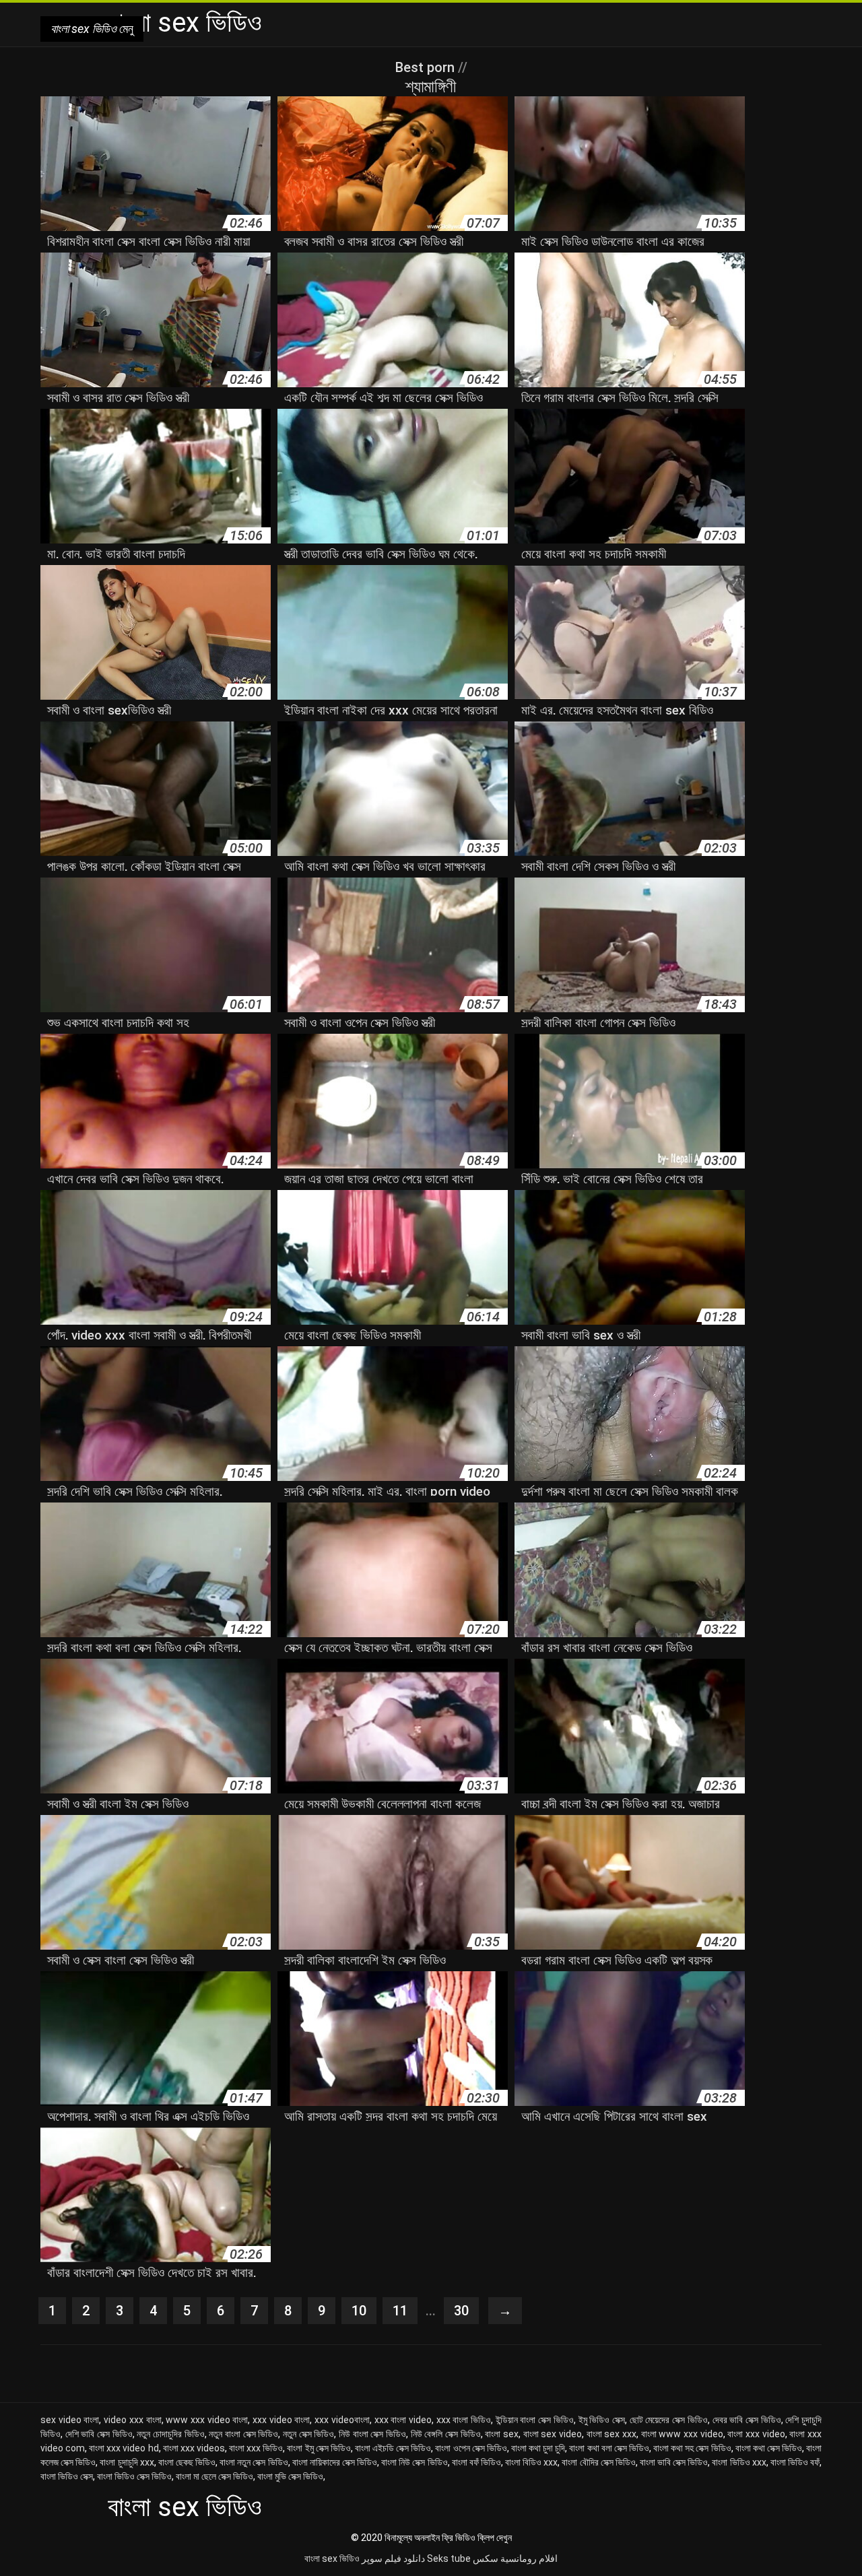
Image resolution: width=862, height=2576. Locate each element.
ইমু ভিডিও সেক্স (602, 2420)
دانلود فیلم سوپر (393, 2558)
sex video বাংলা (70, 2420)
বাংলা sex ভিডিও (332, 2558)
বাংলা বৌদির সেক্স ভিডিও (598, 2462)
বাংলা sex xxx (611, 2434)
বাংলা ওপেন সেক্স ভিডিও (471, 2448)
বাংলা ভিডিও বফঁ (795, 2462)
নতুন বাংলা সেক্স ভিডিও (243, 2434)
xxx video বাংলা (281, 2420)
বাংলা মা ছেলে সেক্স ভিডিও (214, 2476)
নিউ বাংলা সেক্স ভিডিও (372, 2434)
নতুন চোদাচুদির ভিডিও (170, 2434)
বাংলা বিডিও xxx (531, 2462)
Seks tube (449, 2558)
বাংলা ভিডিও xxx (739, 2462)
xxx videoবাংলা (342, 2420)
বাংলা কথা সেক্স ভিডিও (769, 2448)
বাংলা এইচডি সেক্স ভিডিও (393, 2448)
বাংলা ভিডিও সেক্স (67, 2476)
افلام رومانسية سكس (515, 2558)
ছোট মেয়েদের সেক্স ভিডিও (669, 2420)
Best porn (427, 67)
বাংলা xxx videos (194, 2448)
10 (359, 2311)
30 (461, 2311)
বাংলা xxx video (756, 2434)
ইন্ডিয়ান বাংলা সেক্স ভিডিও (535, 2420)
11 (400, 2311)
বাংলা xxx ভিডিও (256, 2448)
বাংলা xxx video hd (124, 2448)
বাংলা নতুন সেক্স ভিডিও (254, 2462)
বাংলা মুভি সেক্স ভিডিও (290, 2476)
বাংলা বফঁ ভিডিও (476, 2462)
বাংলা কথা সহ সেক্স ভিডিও (692, 2448)
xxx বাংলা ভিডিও (464, 2420)
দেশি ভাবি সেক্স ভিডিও (99, 2434)
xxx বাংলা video (403, 2420)
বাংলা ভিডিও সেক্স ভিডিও (134, 2476)
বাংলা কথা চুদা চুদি (538, 2448)
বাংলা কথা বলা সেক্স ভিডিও (609, 2448)
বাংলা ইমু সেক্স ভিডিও (319, 2448)
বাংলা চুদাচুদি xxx (127, 2462)
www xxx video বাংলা (207, 2420)
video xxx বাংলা (132, 2420)
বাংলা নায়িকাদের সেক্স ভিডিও (335, 2462)
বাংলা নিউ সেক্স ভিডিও (414, 2462)
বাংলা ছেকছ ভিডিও (187, 2462)
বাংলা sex (502, 2434)
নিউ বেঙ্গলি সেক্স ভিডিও (446, 2434)
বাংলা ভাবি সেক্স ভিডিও (674, 2462)
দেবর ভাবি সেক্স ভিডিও (747, 2420)
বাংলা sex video (553, 2434)
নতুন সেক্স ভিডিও (308, 2434)
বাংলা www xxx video (682, 2434)
